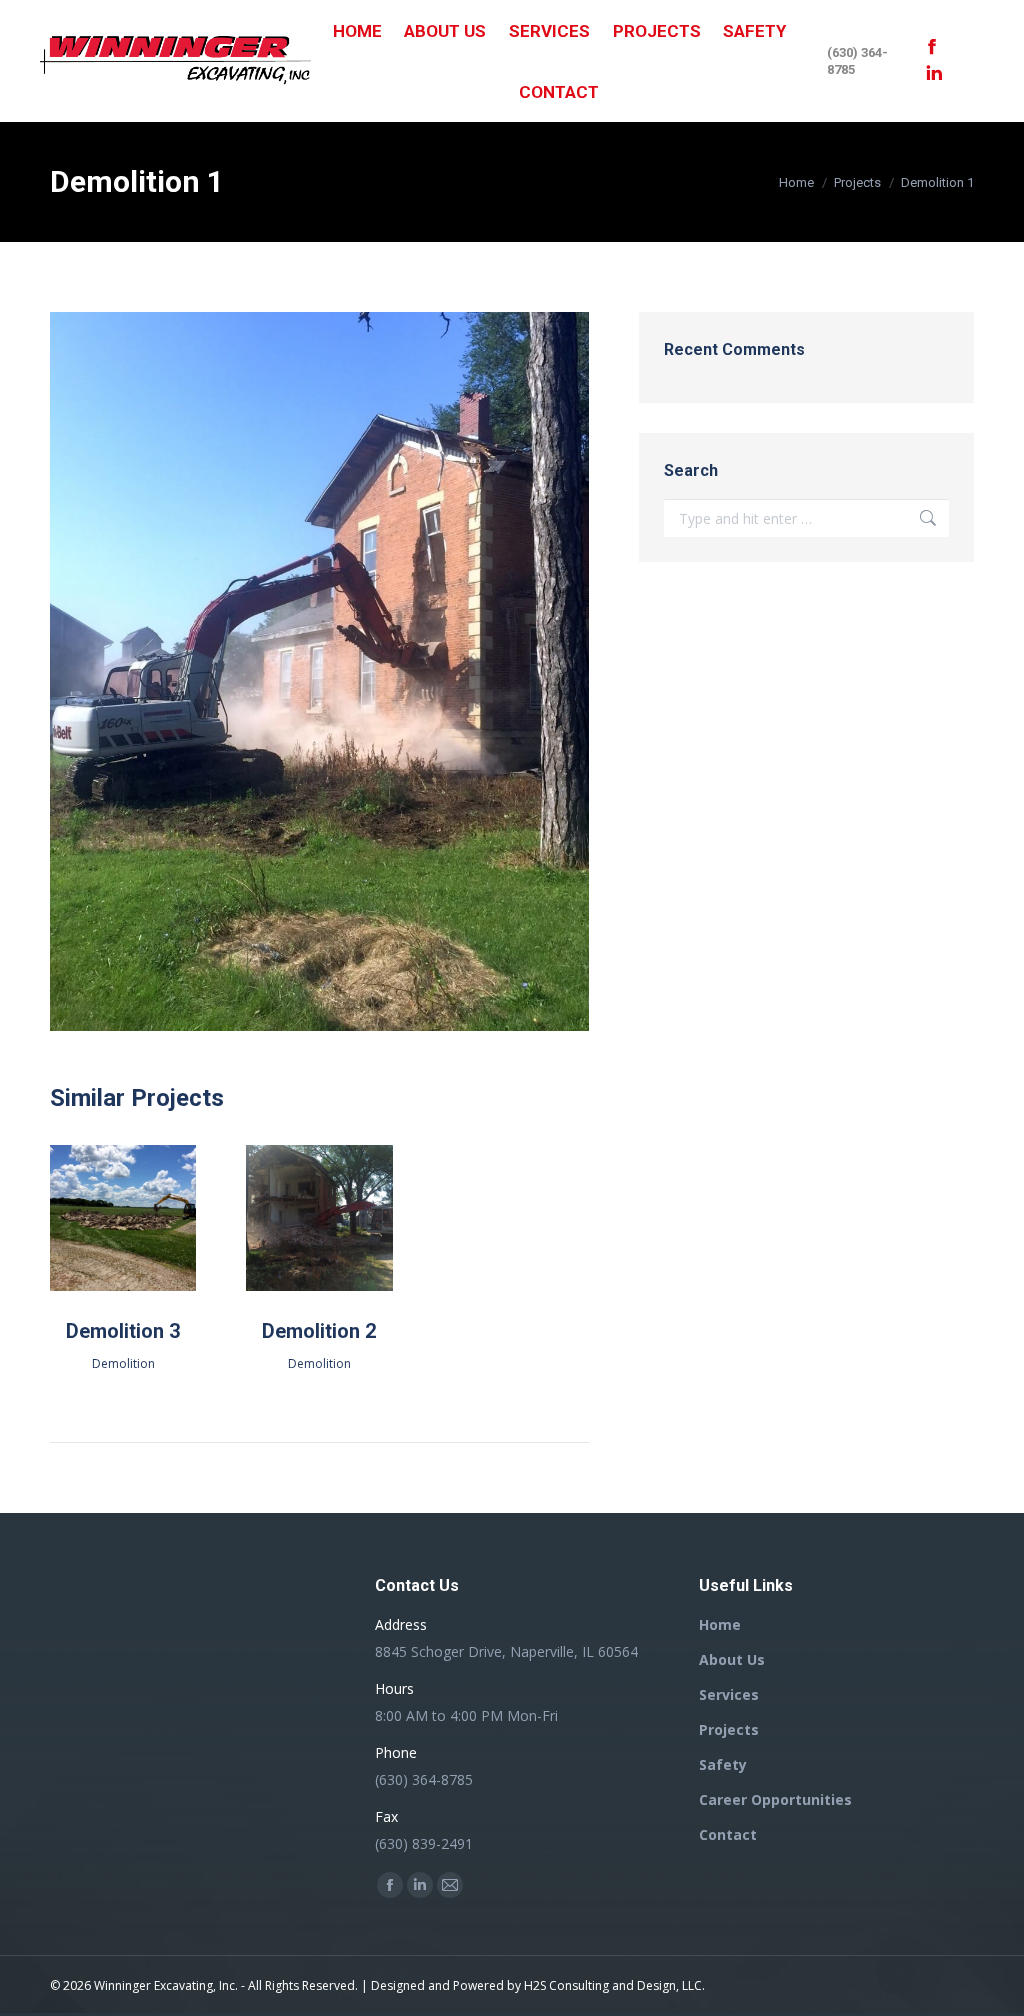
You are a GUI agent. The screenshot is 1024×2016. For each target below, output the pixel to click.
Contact (728, 1834)
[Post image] (123, 1218)
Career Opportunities (775, 1799)
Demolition (123, 1363)
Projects (729, 1729)
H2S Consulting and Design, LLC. (614, 1985)
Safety (723, 1764)
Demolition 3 (123, 1331)
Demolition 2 (319, 1331)
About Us (732, 1659)
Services (729, 1694)
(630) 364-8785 (857, 61)
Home (720, 1624)
